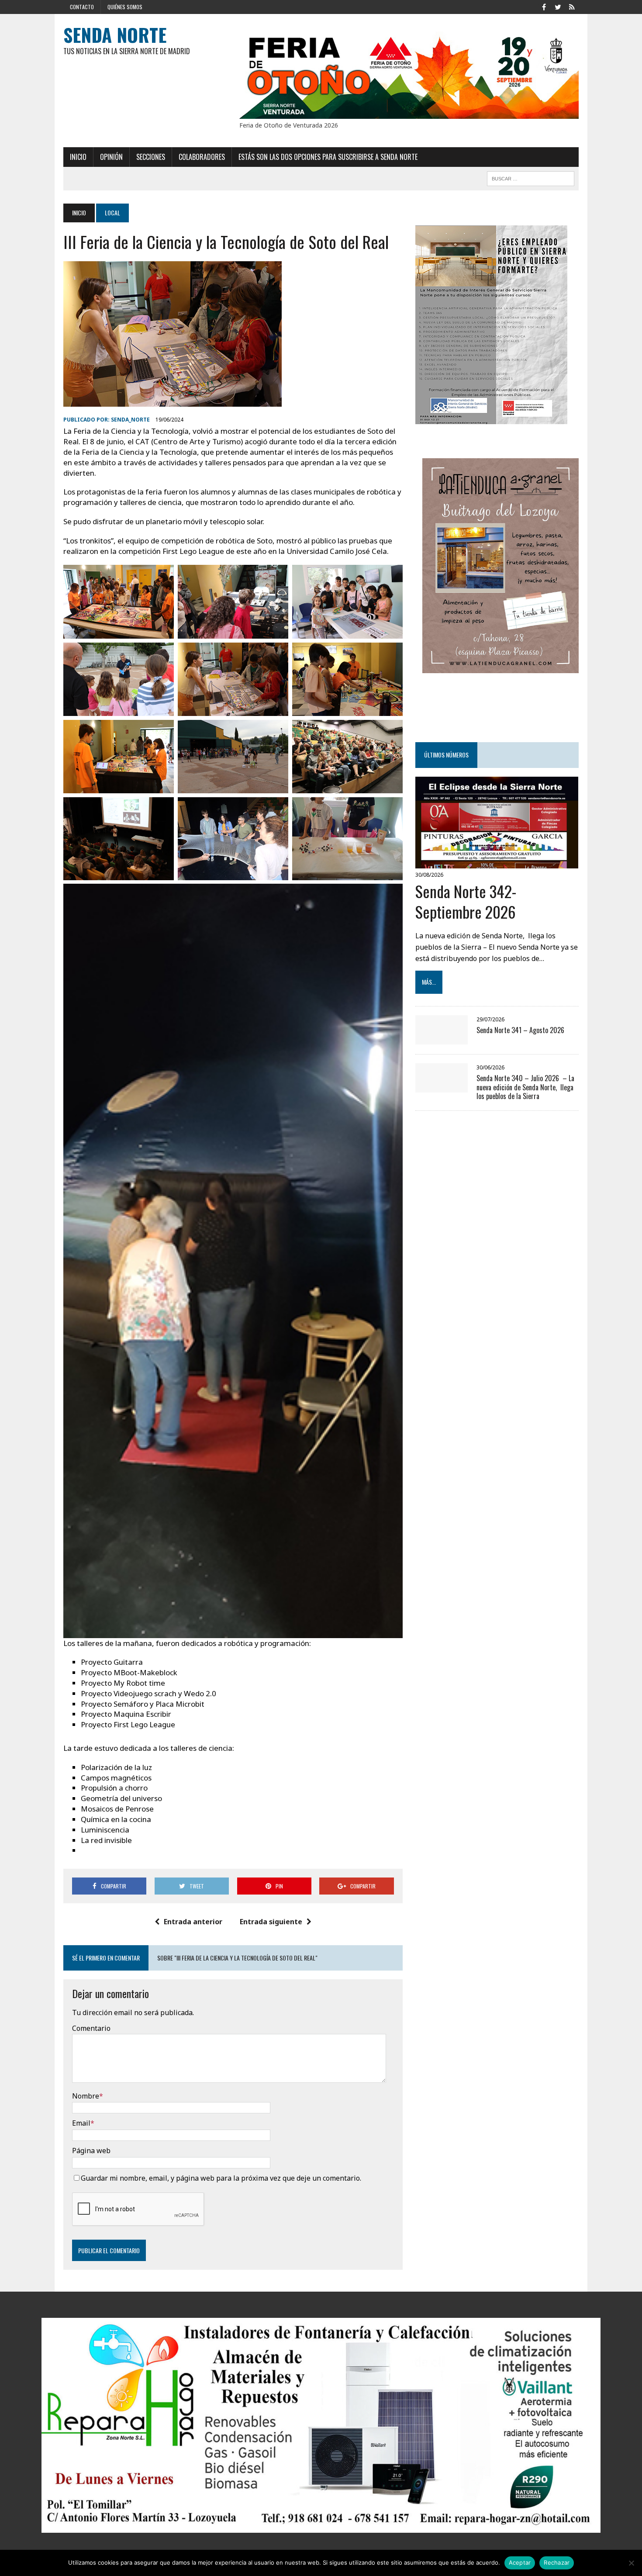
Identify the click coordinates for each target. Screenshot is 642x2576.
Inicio (78, 157)
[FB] (544, 6)
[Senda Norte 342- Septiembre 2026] (497, 862)
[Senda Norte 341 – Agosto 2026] (442, 1038)
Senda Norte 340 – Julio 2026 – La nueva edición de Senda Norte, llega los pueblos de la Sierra (525, 1087)
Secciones (151, 157)
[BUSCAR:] (531, 177)
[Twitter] (558, 6)
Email (81, 2123)
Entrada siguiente (271, 1922)
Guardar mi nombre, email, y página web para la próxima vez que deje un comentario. (221, 2178)
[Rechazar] (631, 2563)
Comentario (91, 2028)
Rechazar (557, 2562)
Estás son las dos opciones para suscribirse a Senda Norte (328, 157)
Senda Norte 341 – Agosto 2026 (521, 1030)
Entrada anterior (193, 1922)
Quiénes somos (125, 7)
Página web (91, 2151)
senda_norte (130, 420)
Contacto (82, 7)
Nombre (86, 2096)
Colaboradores (202, 157)
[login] (572, 6)
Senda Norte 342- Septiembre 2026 (466, 901)
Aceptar (520, 2562)
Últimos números (446, 755)
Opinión (111, 157)
